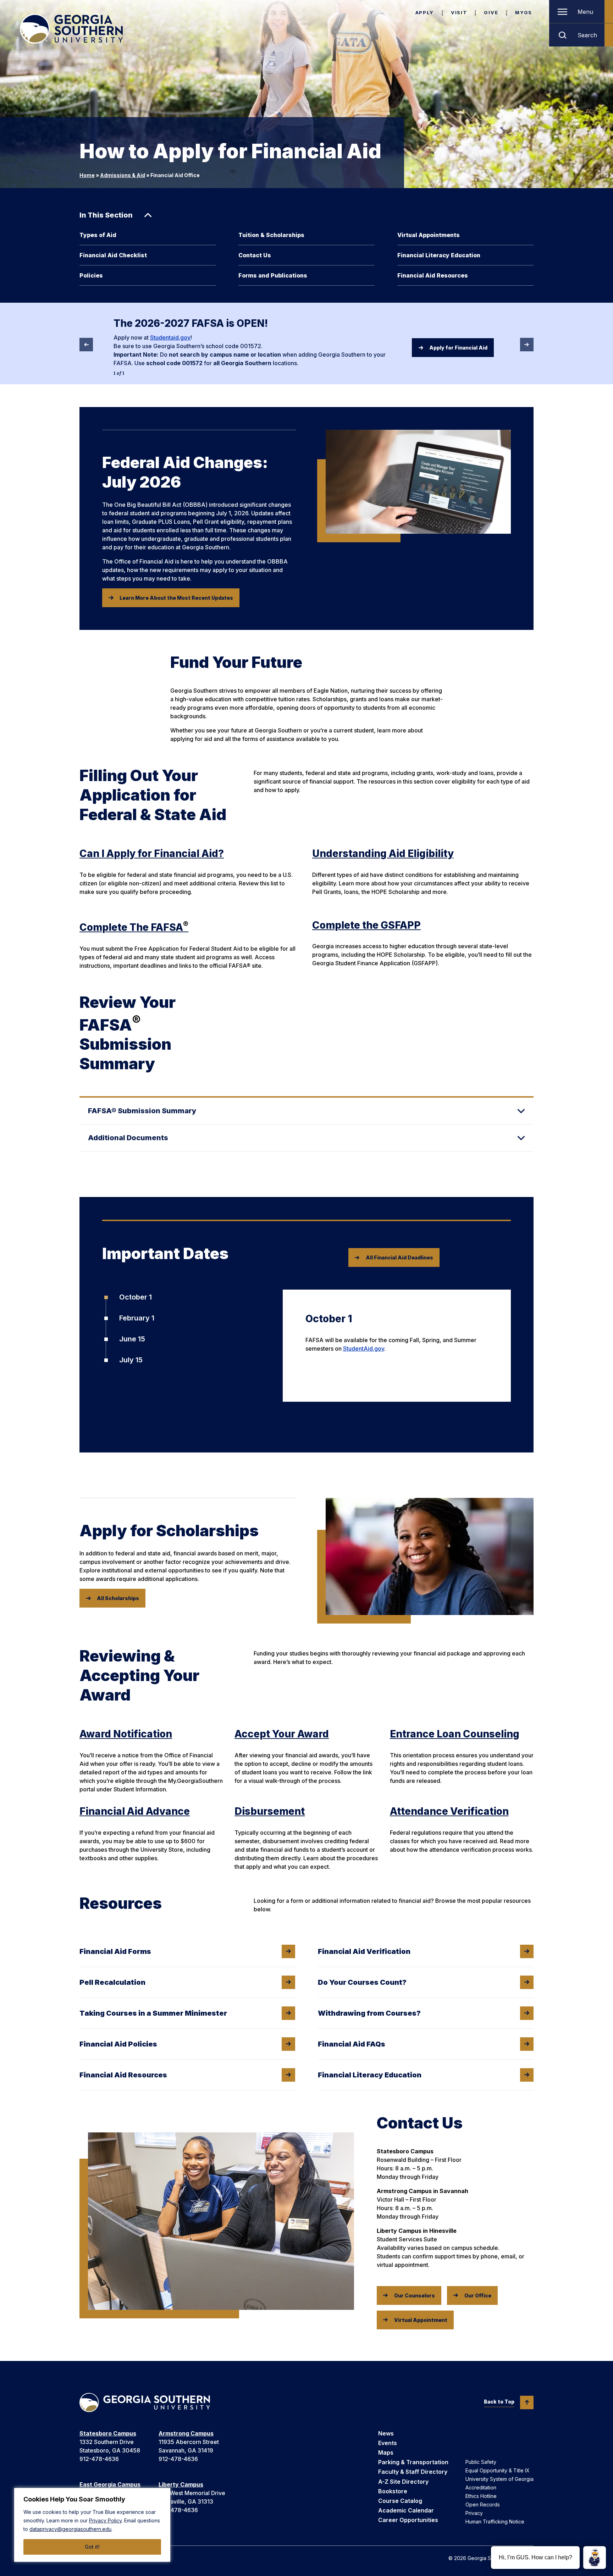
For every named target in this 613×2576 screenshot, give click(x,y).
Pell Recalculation (112, 1982)
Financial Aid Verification (364, 1951)
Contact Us (255, 255)
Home (87, 175)
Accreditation (481, 2487)
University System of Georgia (499, 2479)
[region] (92, 2525)
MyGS (524, 12)
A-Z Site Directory (403, 2482)
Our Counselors (415, 2295)
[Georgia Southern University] (71, 29)
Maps (386, 2453)
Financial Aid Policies (118, 2044)
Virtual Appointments (429, 235)
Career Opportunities (408, 2520)
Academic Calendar (406, 2510)
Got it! (92, 2547)
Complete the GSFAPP (366, 925)
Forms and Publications (273, 275)
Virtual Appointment (421, 2320)
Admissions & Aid (123, 175)
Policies (91, 275)
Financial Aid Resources (433, 275)
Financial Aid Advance (135, 1811)
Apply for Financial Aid (458, 348)
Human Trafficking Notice (495, 2522)
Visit (459, 12)
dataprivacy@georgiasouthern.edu (70, 2529)
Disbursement (270, 1811)
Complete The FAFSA (134, 927)
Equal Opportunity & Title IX (498, 2470)
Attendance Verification (449, 1811)
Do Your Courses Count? (362, 1982)
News (386, 2433)
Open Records (483, 2504)
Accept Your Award (282, 1734)
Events (388, 2443)
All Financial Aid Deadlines (399, 1257)
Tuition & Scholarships (271, 235)
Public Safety (481, 2462)
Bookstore (393, 2491)
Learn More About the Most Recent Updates (176, 598)
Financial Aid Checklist (113, 255)
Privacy (474, 2513)
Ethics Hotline (481, 2496)
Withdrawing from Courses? (369, 2013)
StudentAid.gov (364, 1349)
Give (491, 12)
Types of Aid (98, 235)
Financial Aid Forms (115, 1951)
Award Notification (126, 1734)
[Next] (527, 345)
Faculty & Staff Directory (413, 2472)
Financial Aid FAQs (352, 2044)
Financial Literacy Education (439, 255)
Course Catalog (400, 2501)
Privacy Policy (105, 2520)
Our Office (478, 2295)
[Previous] (86, 345)
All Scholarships (118, 1598)
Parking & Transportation (413, 2462)
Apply (425, 12)
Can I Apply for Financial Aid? (152, 853)
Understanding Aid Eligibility (383, 853)
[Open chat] (595, 2558)
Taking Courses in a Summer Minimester (153, 2013)
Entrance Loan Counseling (455, 1734)
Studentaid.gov (170, 337)
